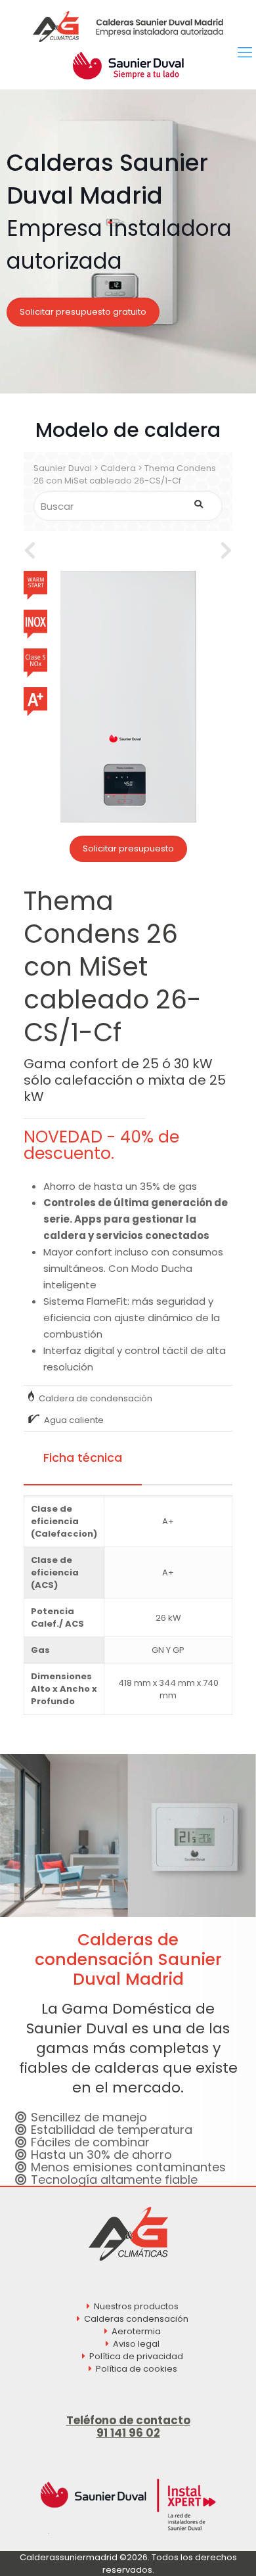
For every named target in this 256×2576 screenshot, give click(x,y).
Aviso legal (136, 2344)
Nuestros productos (136, 2306)
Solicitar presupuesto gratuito (83, 312)
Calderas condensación (136, 2319)
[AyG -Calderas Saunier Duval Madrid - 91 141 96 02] (128, 26)
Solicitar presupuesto (128, 848)
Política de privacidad (136, 2356)
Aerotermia (136, 2331)
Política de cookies (137, 2369)
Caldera (118, 468)
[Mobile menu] (245, 53)
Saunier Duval (63, 468)
